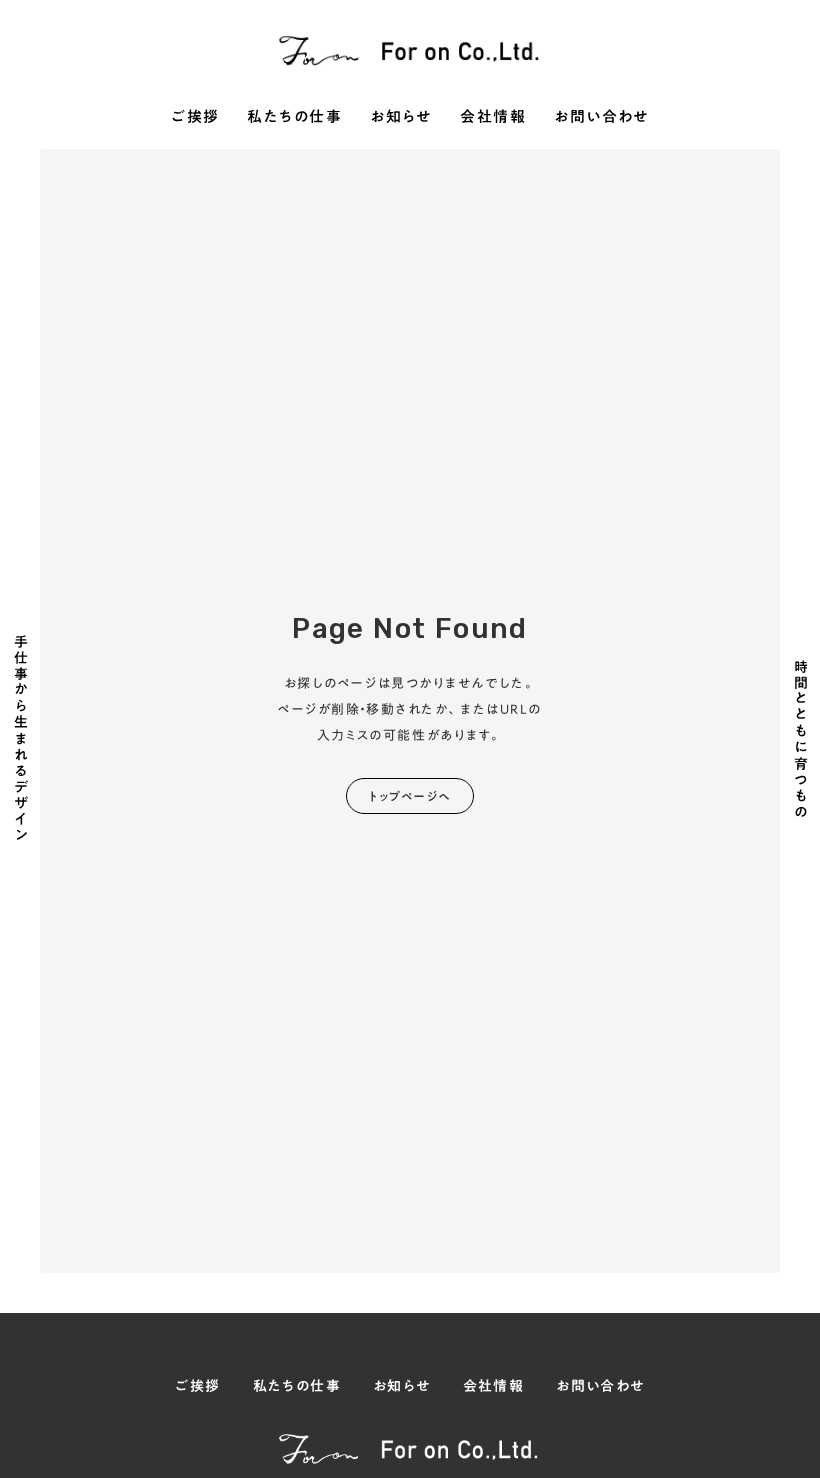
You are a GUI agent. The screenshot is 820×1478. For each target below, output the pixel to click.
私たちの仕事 (294, 117)
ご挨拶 (195, 117)
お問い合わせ (601, 117)
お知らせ (401, 117)
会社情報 (493, 117)
